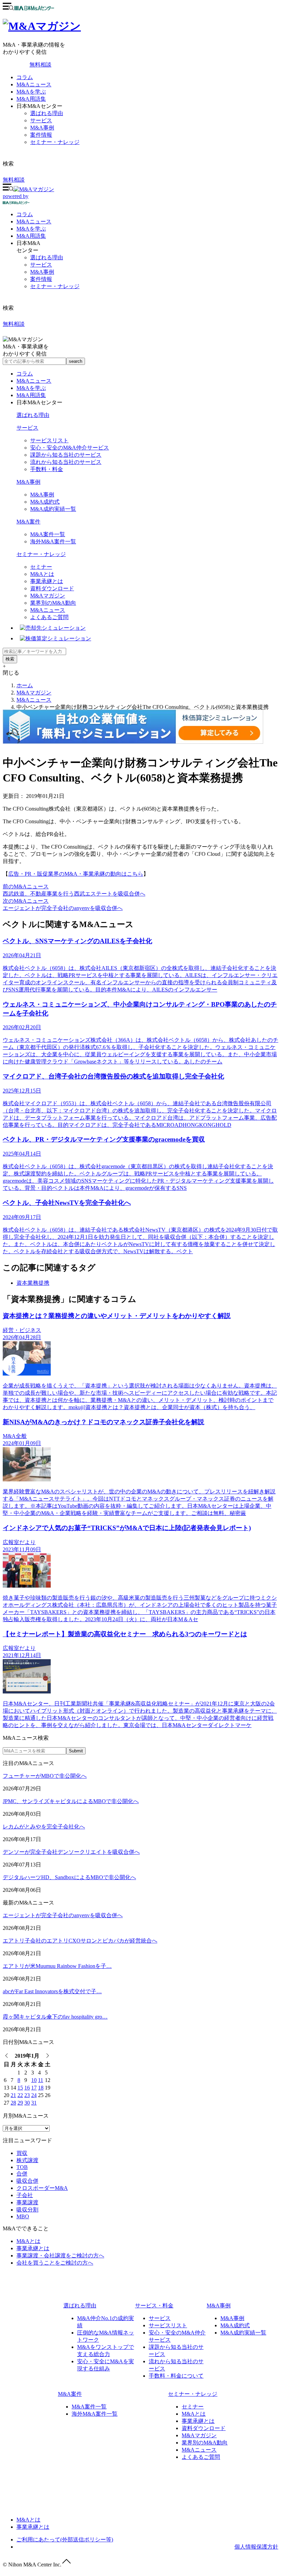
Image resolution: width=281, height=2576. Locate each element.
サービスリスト (49, 440)
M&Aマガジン (48, 596)
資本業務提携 (33, 1283)
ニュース (34, 221)
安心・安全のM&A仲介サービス (70, 448)
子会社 (25, 2195)
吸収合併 (27, 2181)
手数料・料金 (47, 469)
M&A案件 (28, 522)
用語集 (31, 236)
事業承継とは (47, 581)
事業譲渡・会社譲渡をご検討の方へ (60, 2255)
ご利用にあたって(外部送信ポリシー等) (65, 2540)
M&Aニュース (34, 84)
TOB (22, 2167)
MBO (23, 2216)
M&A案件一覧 (48, 534)
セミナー (41, 567)
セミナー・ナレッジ (55, 142)
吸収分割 (27, 2210)
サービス (41, 120)
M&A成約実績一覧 (53, 509)
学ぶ (31, 229)
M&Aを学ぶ (31, 92)
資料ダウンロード (52, 588)
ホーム (25, 685)
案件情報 (41, 135)
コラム (25, 77)
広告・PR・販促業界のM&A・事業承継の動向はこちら (76, 874)
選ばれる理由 (47, 113)
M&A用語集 (31, 99)
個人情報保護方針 (256, 2547)
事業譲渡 (27, 2202)
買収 (22, 2153)
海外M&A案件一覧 (53, 541)
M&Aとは (42, 574)
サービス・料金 (154, 2306)
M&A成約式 (45, 502)
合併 (22, 2174)
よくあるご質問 (49, 617)
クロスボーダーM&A (42, 2188)
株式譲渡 (27, 2160)
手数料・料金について (176, 2376)
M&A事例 (42, 128)
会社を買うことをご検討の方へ (55, 2263)
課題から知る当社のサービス (66, 455)
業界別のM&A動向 (53, 603)
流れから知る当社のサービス (66, 462)
